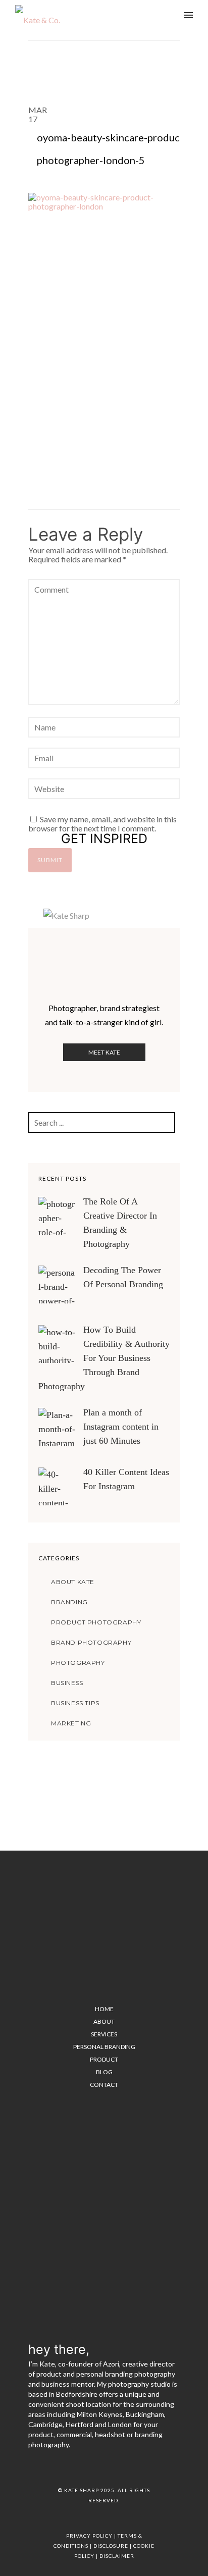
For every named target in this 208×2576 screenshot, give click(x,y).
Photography (78, 1663)
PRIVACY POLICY (89, 2536)
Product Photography (96, 1622)
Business (67, 1683)
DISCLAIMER (117, 2556)
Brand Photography (91, 1642)
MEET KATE (104, 1052)
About (104, 2021)
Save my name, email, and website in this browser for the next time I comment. (102, 824)
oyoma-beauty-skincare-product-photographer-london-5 (112, 149)
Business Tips (75, 1703)
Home (104, 2009)
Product (104, 2059)
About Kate (73, 1582)
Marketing (71, 1723)
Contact (104, 2085)
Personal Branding (104, 2047)
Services (104, 2034)
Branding (69, 1602)
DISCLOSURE (111, 2546)
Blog (104, 2072)
